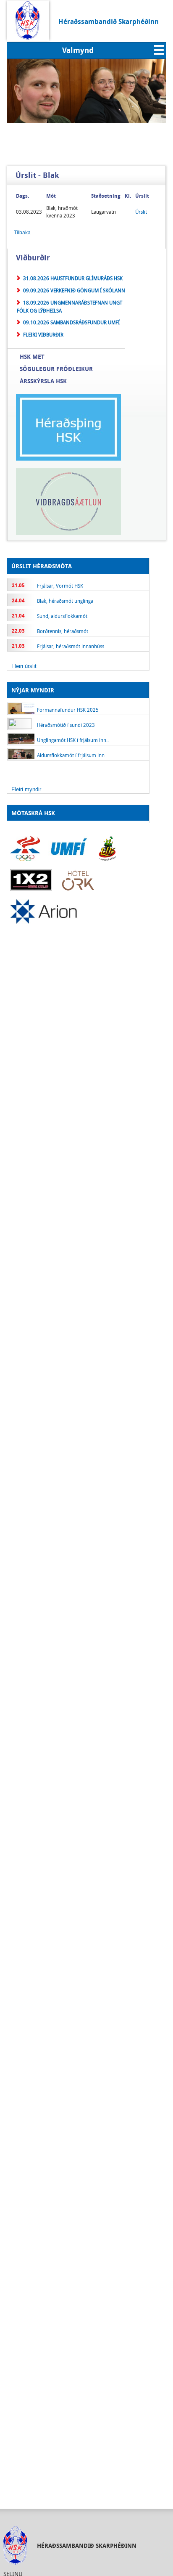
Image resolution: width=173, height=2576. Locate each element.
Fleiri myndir (26, 789)
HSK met (32, 356)
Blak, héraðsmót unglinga (65, 601)
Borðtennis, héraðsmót (63, 631)
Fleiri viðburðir (43, 334)
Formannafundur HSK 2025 (68, 710)
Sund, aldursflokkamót (62, 616)
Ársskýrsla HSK (43, 381)
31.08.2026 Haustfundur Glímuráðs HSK (73, 278)
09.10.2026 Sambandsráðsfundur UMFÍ (71, 322)
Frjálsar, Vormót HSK (60, 586)
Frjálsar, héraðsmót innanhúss (71, 646)
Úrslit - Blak (37, 175)
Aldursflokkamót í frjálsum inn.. (72, 755)
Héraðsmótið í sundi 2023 (66, 725)
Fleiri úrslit (24, 666)
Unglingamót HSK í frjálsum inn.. (73, 740)
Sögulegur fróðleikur (56, 369)
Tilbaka (22, 233)
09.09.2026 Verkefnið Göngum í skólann (74, 290)
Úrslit (141, 212)
